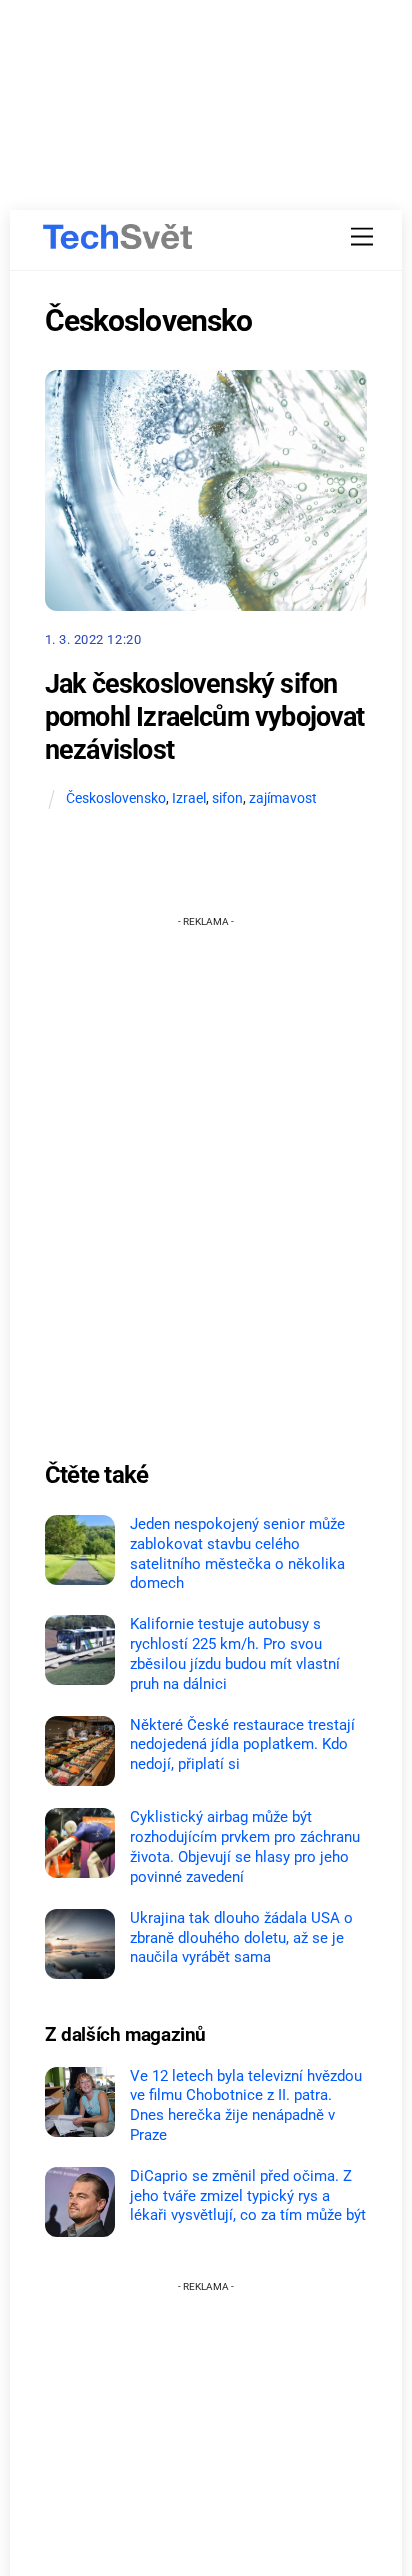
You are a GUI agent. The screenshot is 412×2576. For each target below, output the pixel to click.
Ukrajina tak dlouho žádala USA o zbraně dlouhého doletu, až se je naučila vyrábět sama (241, 1938)
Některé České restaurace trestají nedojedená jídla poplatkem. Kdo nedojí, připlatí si (242, 1745)
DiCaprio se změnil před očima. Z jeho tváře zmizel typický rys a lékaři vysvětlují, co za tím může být (248, 2196)
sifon (227, 798)
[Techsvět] (118, 237)
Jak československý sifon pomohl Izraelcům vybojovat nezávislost (205, 716)
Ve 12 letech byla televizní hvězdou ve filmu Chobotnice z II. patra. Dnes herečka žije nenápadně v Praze (246, 2105)
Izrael (189, 798)
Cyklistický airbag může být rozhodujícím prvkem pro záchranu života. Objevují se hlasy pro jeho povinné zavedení (245, 1846)
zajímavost (283, 798)
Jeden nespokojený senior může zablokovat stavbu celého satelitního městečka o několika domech (237, 1553)
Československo (116, 798)
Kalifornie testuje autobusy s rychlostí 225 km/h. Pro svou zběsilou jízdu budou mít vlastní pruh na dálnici (235, 1653)
